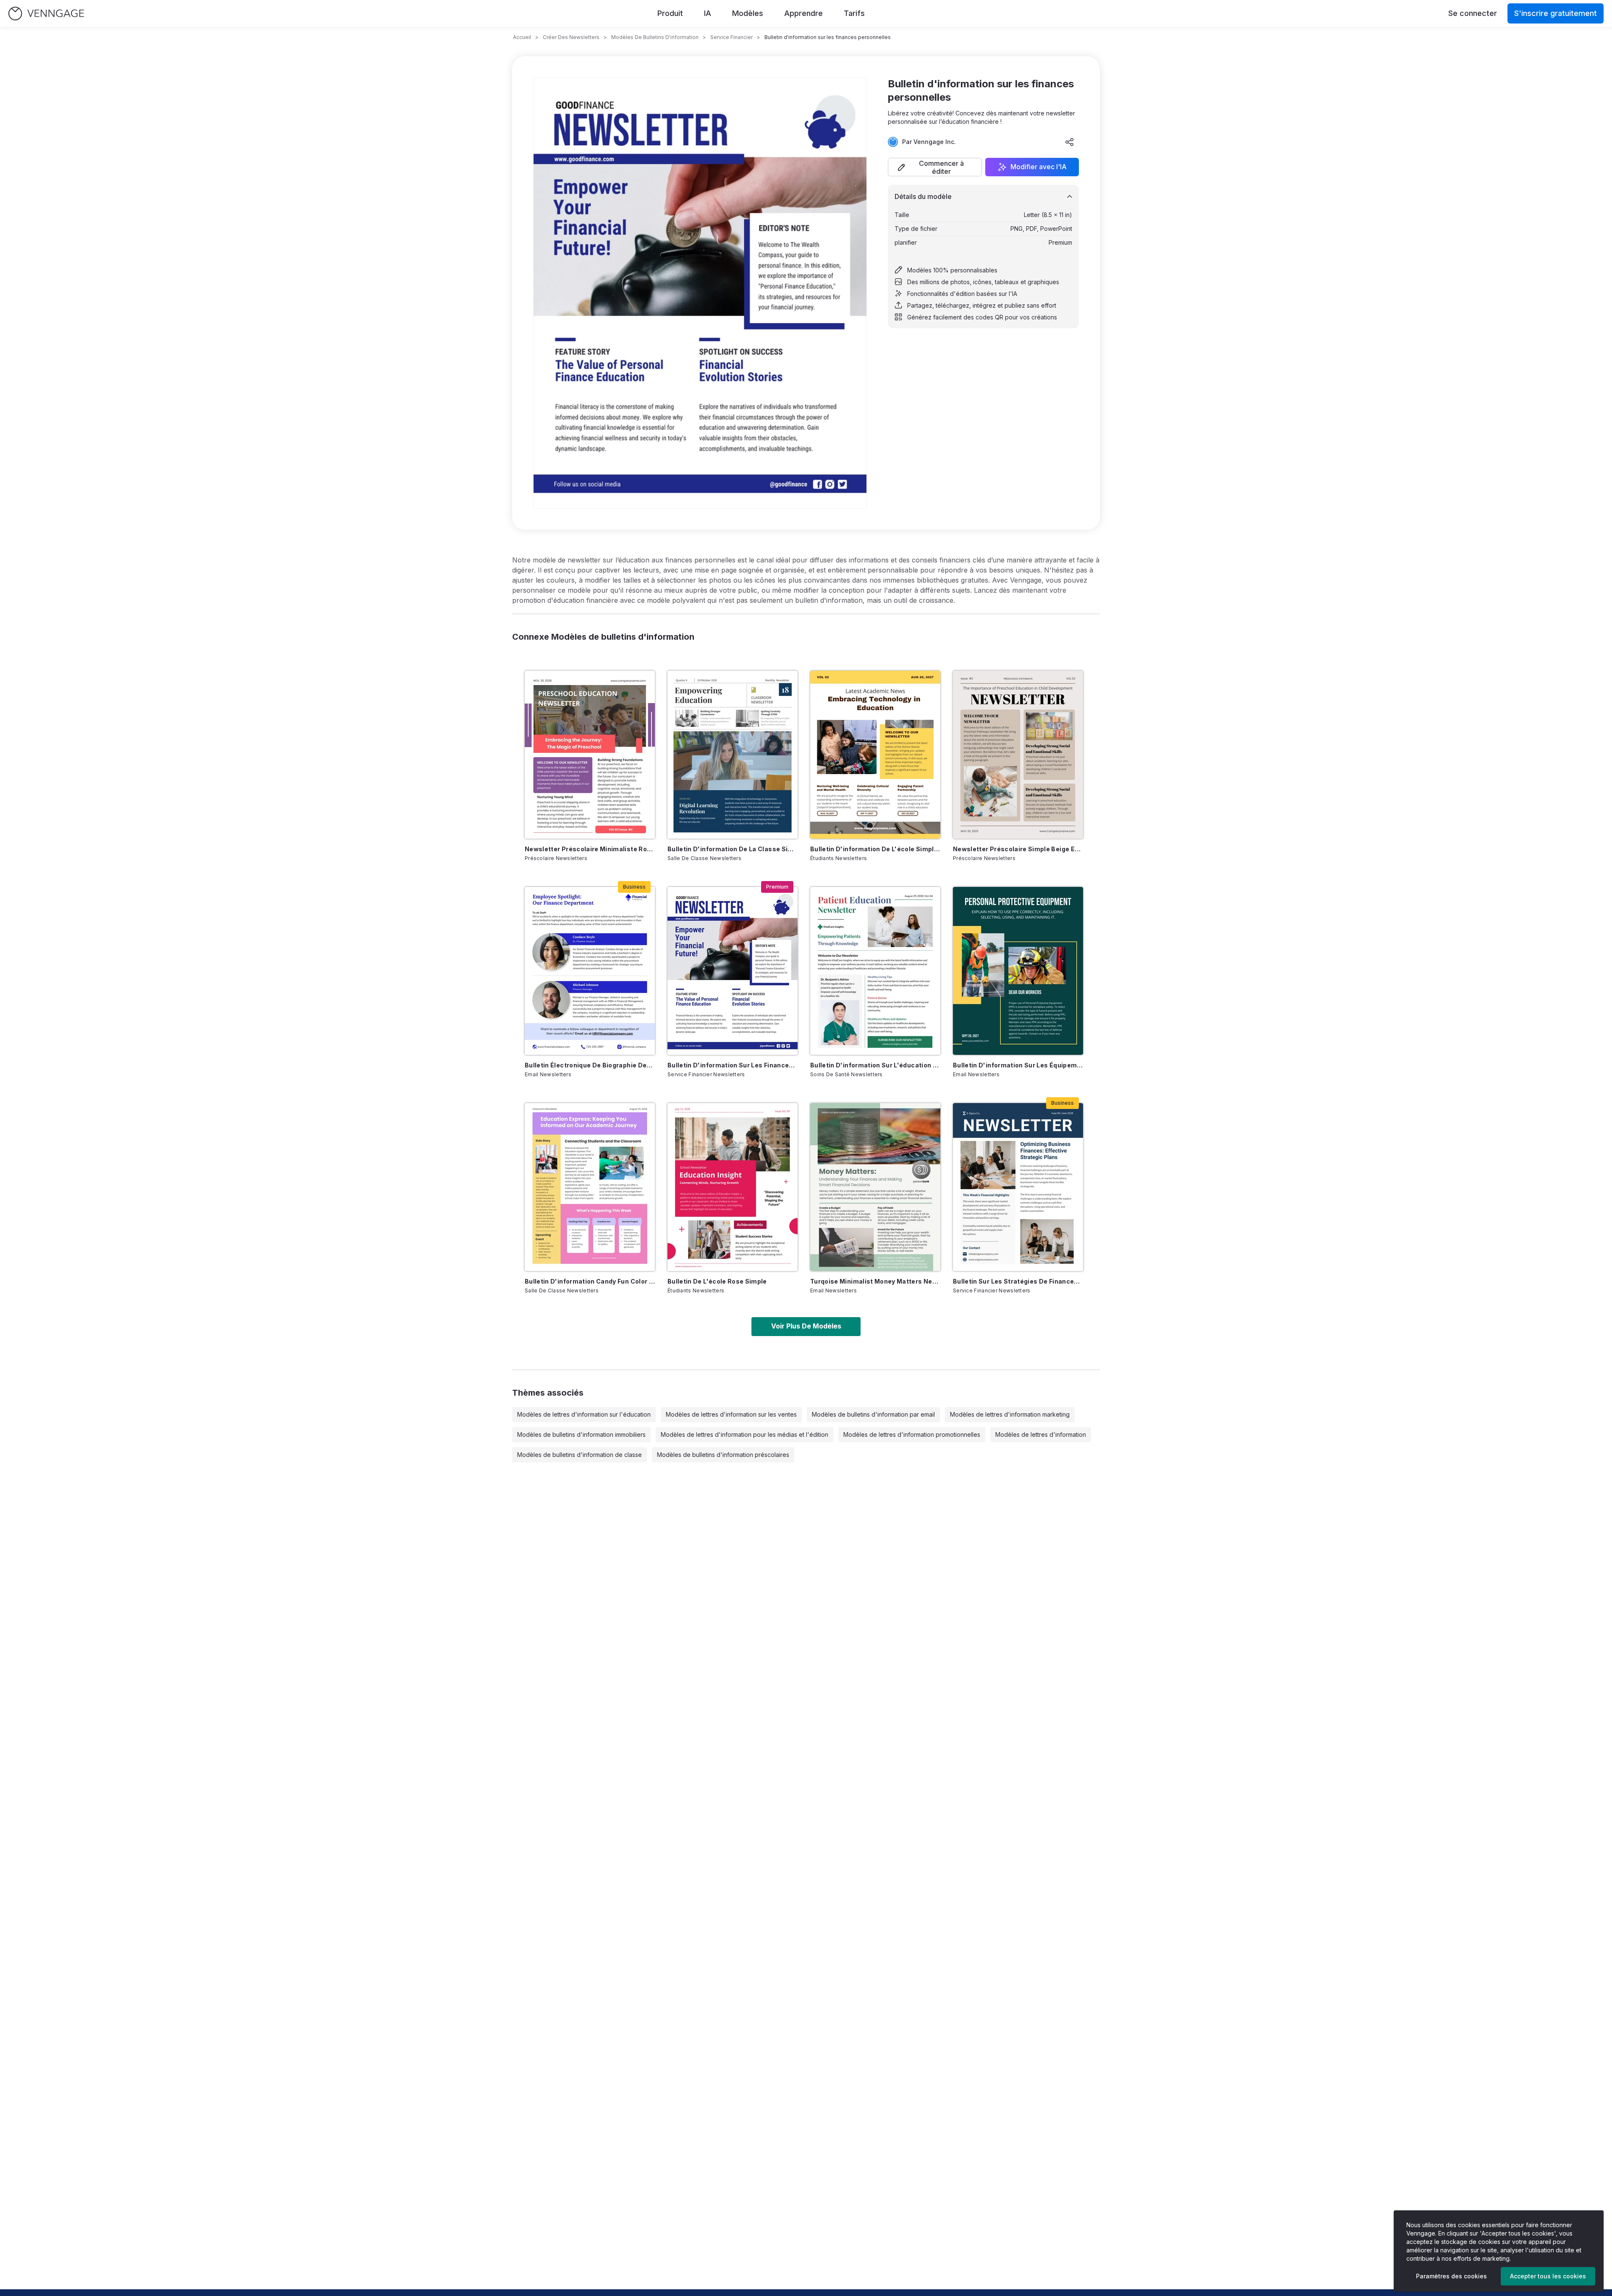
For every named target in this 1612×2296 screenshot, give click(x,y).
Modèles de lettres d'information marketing (1010, 1414)
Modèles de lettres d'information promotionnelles (912, 1434)
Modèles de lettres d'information (1041, 1434)
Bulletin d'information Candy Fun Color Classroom (590, 1281)
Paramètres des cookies (1451, 2276)
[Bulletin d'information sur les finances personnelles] (733, 971)
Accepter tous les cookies (1548, 2276)
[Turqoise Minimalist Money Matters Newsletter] (875, 1187)
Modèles (748, 13)
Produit (670, 13)
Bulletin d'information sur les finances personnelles (733, 1065)
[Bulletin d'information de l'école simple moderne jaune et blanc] (875, 755)
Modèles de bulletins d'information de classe (580, 1455)
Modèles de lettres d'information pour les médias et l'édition (745, 1434)
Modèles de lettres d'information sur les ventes (731, 1414)
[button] (935, 167)
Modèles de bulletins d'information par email (873, 1414)
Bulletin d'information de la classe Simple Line (733, 849)
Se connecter (1473, 13)
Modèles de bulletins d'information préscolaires (723, 1455)
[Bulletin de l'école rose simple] (733, 1187)
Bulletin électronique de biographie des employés (590, 1065)
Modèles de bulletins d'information (655, 37)
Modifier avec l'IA (1039, 167)
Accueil (522, 37)
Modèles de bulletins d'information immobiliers (581, 1434)
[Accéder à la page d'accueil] (46, 14)
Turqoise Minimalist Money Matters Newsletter (875, 1281)
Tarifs (854, 13)
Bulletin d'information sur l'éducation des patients (875, 1065)
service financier (731, 37)
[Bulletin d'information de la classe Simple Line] (733, 755)
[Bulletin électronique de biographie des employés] (590, 971)
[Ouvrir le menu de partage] (1070, 142)
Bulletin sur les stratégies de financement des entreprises (1018, 1281)
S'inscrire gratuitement (1556, 13)
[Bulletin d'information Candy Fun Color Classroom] (590, 1187)
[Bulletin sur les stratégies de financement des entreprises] (1018, 1187)
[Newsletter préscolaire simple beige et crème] (1018, 755)
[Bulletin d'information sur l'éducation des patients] (875, 971)
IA (708, 13)
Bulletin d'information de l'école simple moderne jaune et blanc (875, 849)
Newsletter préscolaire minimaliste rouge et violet (590, 849)
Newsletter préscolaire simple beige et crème (1018, 849)
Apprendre (803, 13)
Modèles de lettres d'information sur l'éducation (584, 1414)
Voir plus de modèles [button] (806, 1326)
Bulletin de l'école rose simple (717, 1281)
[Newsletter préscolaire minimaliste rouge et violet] (590, 755)
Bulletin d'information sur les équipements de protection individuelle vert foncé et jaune (1018, 1065)
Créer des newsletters (571, 37)
